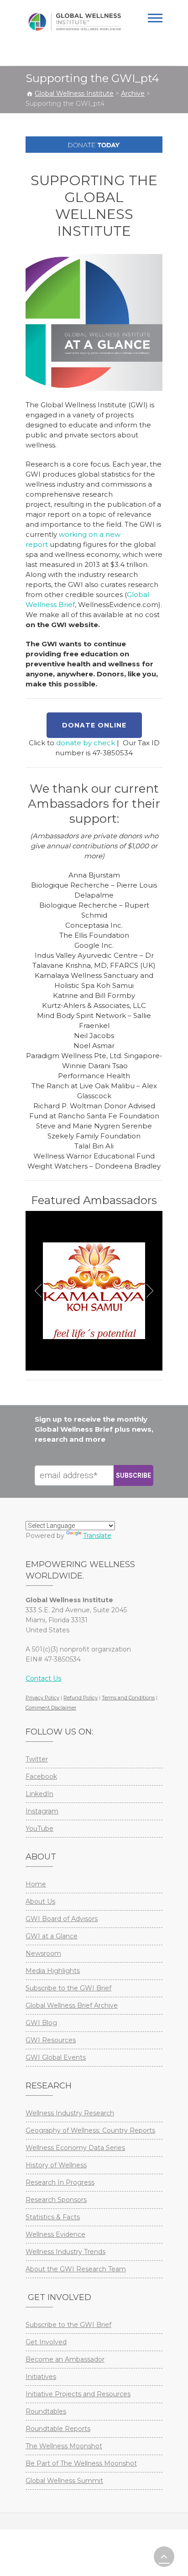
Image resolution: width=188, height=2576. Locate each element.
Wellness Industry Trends (65, 2252)
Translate (97, 1536)
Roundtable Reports (58, 2429)
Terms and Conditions (128, 1698)
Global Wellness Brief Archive (72, 2005)
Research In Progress (60, 2182)
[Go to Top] (164, 2557)
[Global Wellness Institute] (75, 22)
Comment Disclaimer (51, 1708)
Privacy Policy (42, 1698)
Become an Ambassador (65, 2359)
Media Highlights (53, 1971)
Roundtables (46, 2411)
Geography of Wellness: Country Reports (90, 2130)
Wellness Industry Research (70, 2113)
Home (36, 1884)
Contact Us (43, 1678)
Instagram (42, 1811)
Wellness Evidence (55, 2234)
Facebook (41, 1776)
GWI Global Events (56, 2057)
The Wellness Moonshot (64, 2446)
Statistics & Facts (53, 2217)
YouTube (39, 1828)
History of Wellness (56, 2165)
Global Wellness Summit (64, 2481)
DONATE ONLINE (94, 725)
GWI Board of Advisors (62, 1919)
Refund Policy (81, 1698)
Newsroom (43, 1953)
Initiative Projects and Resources (78, 2394)
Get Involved (46, 2342)
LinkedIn (39, 1794)
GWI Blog (41, 2023)
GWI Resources (51, 2040)
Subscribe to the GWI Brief (68, 1988)
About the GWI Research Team (76, 2269)
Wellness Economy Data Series (75, 2148)
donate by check (86, 743)
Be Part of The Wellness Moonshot (81, 2463)
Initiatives (41, 2377)
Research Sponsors (56, 2200)
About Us (40, 1901)
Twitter (37, 1759)
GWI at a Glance (52, 1936)
